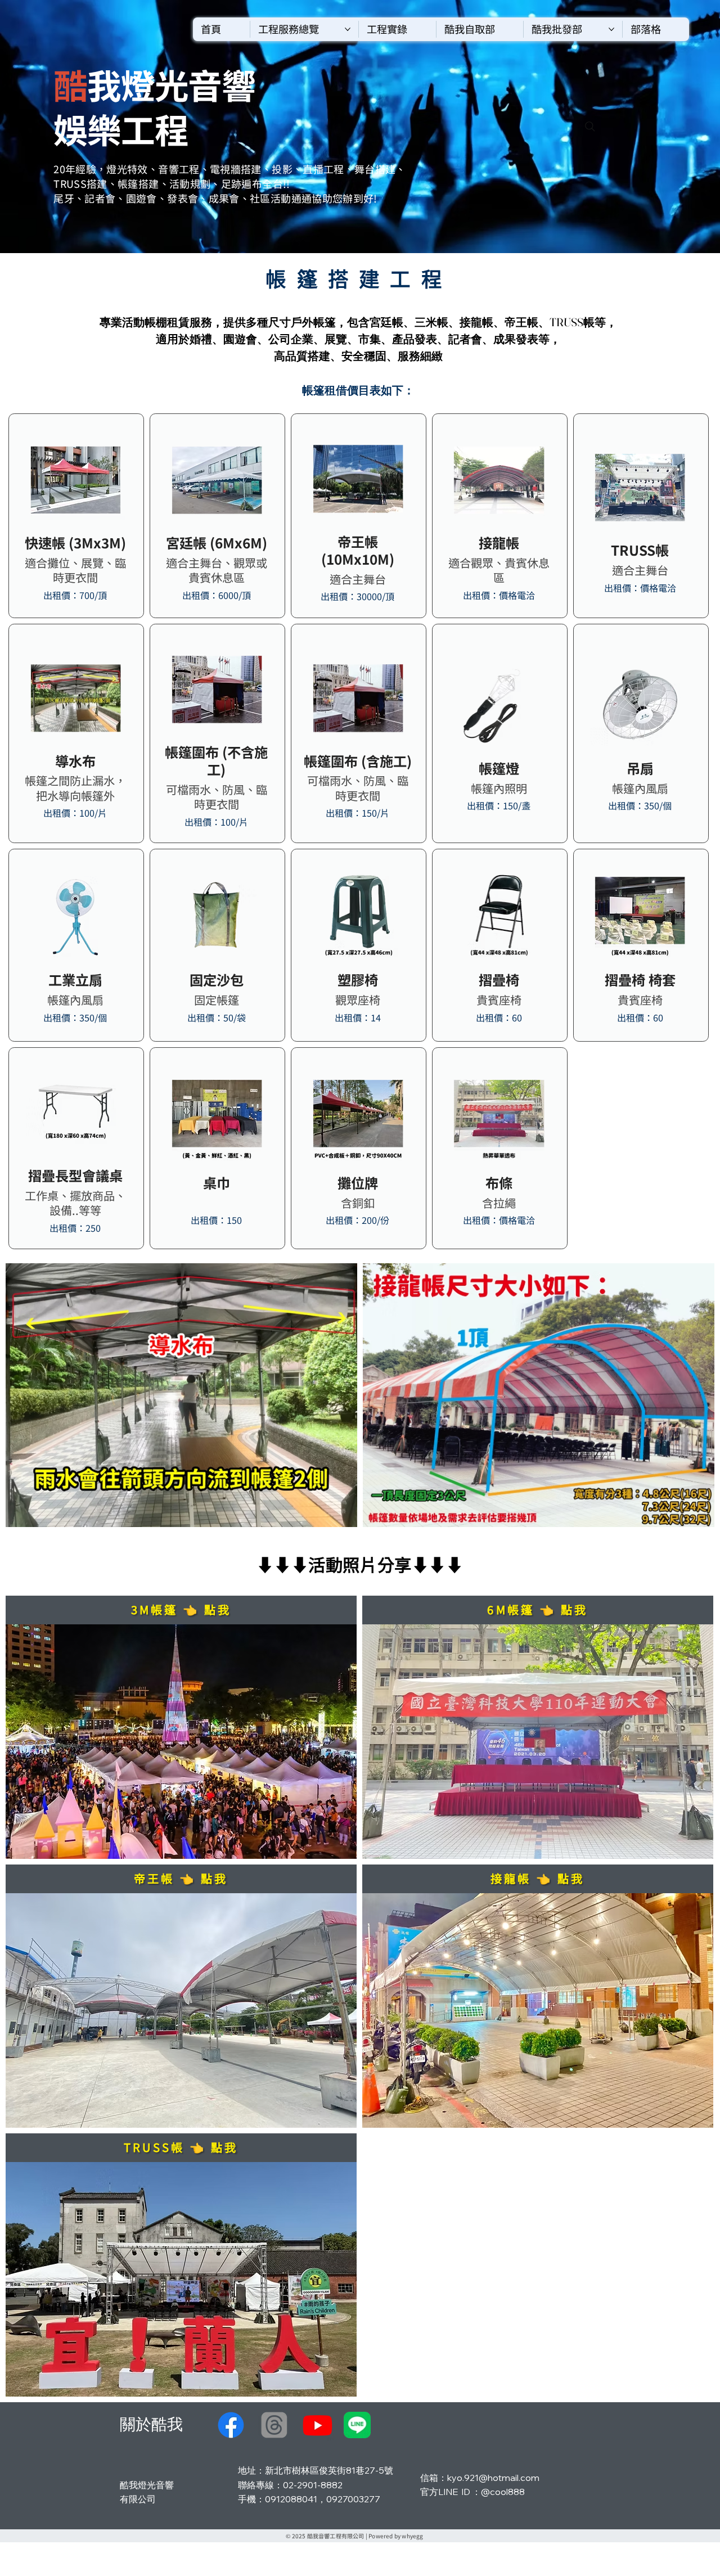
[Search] (590, 127)
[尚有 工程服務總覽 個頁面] (348, 29)
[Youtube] (318, 2425)
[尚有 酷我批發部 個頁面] (611, 29)
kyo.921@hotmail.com (493, 2478)
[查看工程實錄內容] (181, 1610)
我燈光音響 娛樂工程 (154, 106)
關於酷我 (151, 2424)
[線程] (274, 2425)
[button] (357, 2425)
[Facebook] (231, 2425)
